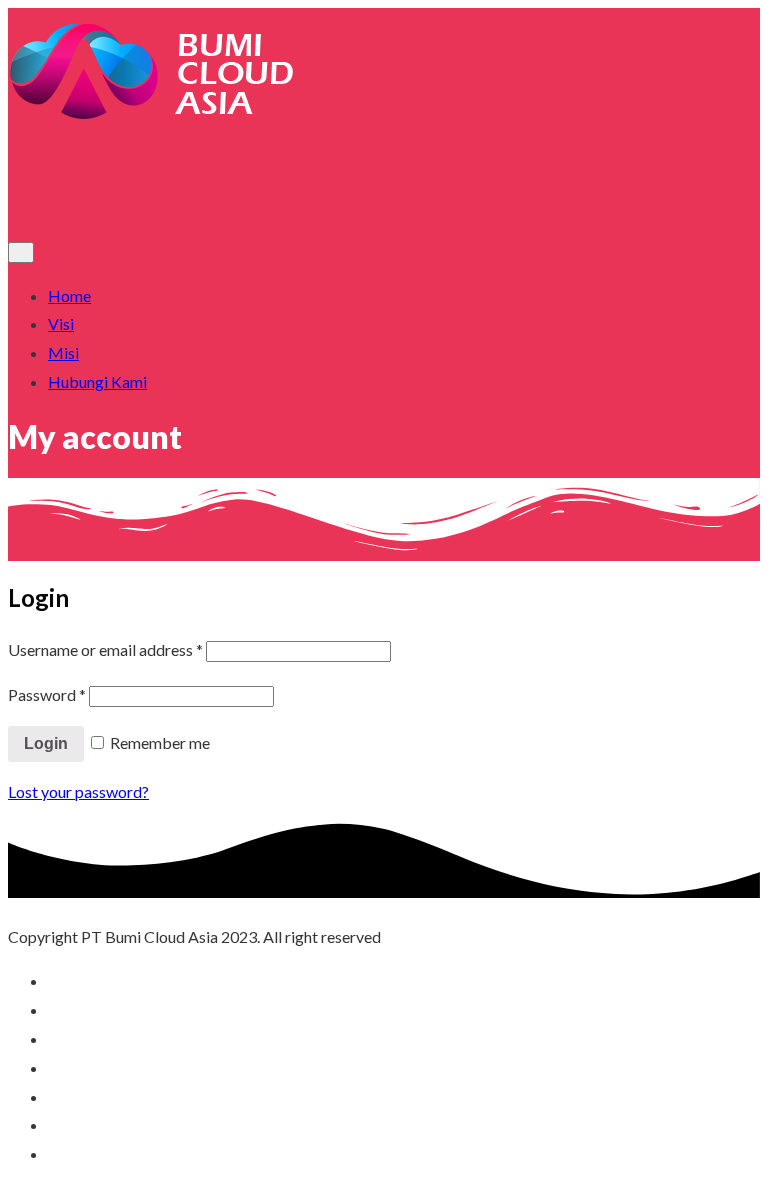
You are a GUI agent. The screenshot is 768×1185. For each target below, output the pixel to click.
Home (69, 295)
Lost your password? (78, 791)
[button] (384, 192)
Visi (61, 323)
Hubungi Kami (97, 381)
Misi (63, 352)
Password (47, 694)
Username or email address (105, 649)
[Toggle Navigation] (21, 252)
